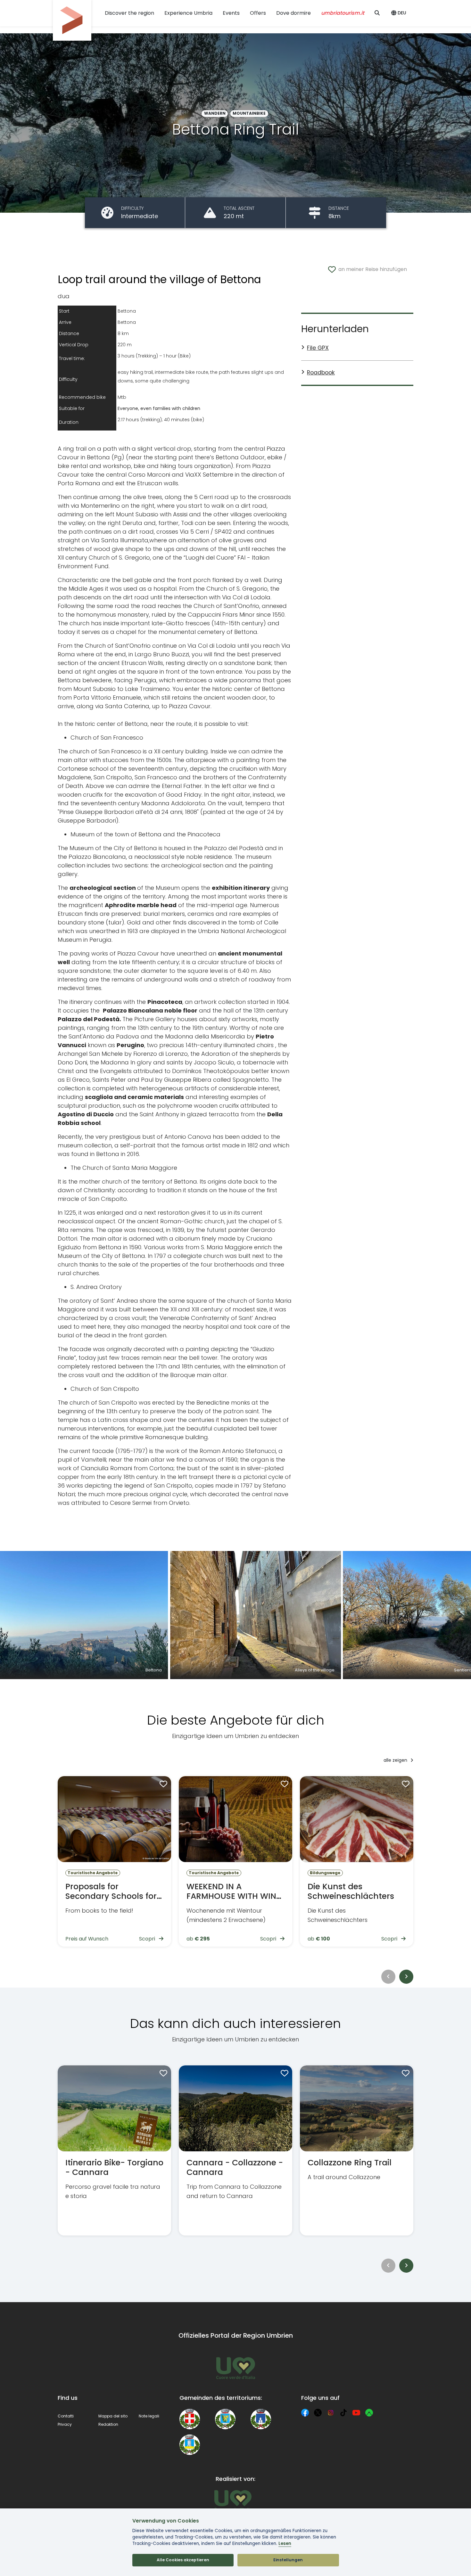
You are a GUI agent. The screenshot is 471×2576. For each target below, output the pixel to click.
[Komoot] (369, 2413)
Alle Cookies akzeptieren (183, 2560)
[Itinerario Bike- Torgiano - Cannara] (114, 2151)
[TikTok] (343, 2413)
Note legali (149, 2416)
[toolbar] (235, 1977)
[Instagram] (331, 2413)
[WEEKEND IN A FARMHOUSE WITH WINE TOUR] (235, 1861)
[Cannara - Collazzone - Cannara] (235, 2151)
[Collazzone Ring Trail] (357, 2151)
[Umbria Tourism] (233, 2500)
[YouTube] (356, 2413)
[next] (406, 1977)
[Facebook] (305, 2413)
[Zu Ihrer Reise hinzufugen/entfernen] (162, 1785)
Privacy (65, 2424)
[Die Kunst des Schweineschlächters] (357, 1861)
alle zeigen (396, 1760)
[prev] (388, 1977)
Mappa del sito (113, 2416)
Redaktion (108, 2424)
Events (231, 13)
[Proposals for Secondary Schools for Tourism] (114, 1861)
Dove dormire (293, 13)
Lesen (285, 2543)
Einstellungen (288, 2560)
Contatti (66, 2416)
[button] (400, 13)
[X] (318, 2413)
